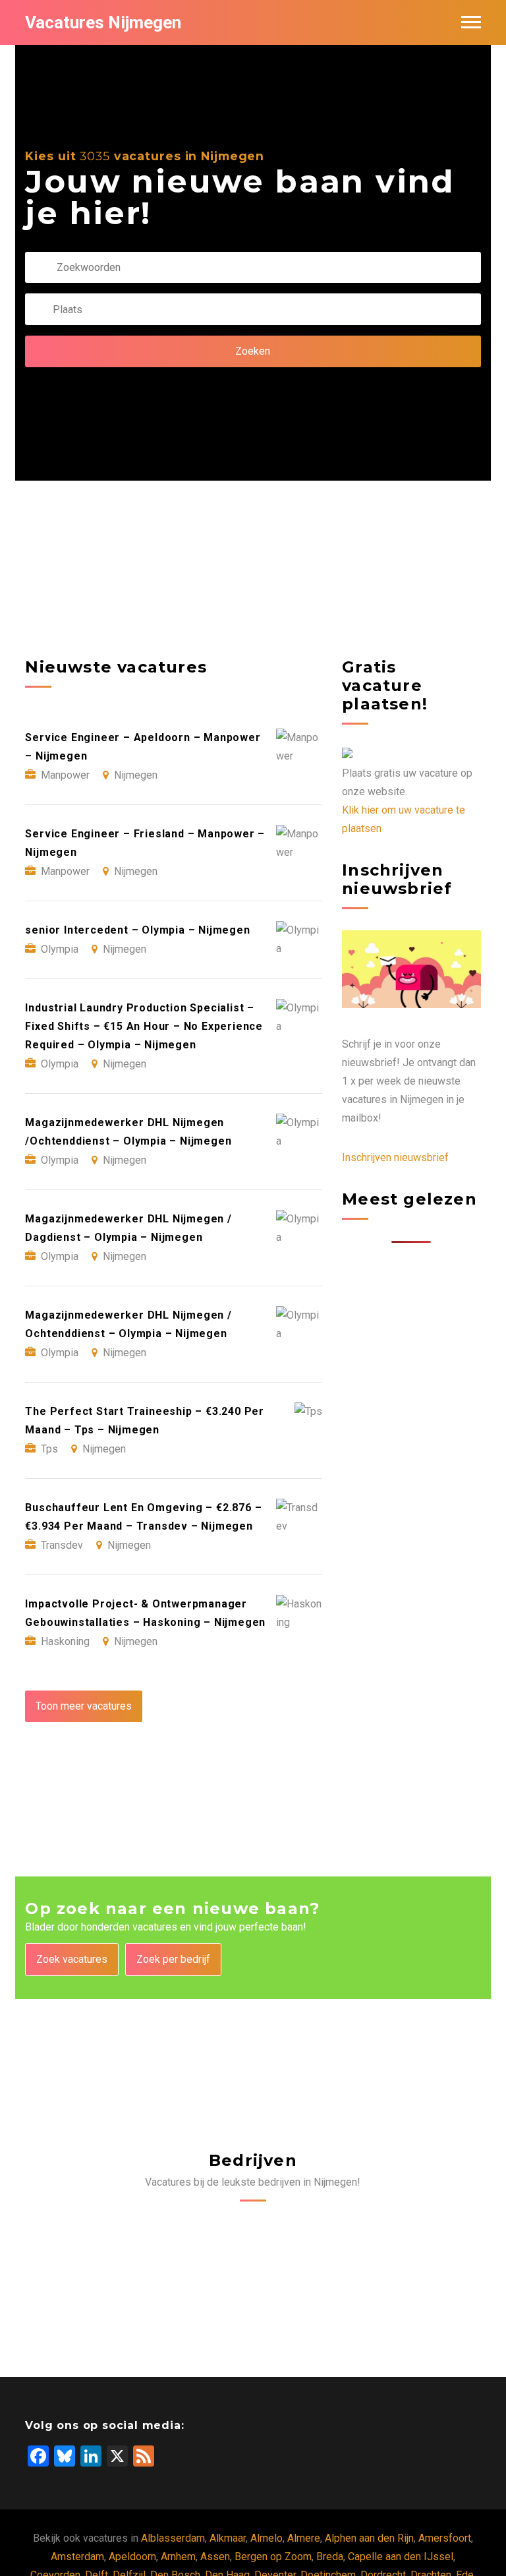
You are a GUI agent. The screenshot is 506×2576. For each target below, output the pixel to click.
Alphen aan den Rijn (369, 2538)
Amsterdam (77, 2557)
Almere (304, 2538)
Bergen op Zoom (273, 2557)
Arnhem (178, 2557)
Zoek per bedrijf (173, 1959)
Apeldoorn (132, 2557)
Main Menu (471, 22)
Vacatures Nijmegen (103, 22)
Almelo (267, 2538)
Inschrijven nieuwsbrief (395, 1157)
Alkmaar (228, 2538)
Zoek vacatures (72, 1959)
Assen (215, 2557)
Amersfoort (445, 2538)
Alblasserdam (173, 2538)
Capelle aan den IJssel (401, 2557)
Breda (330, 2557)
